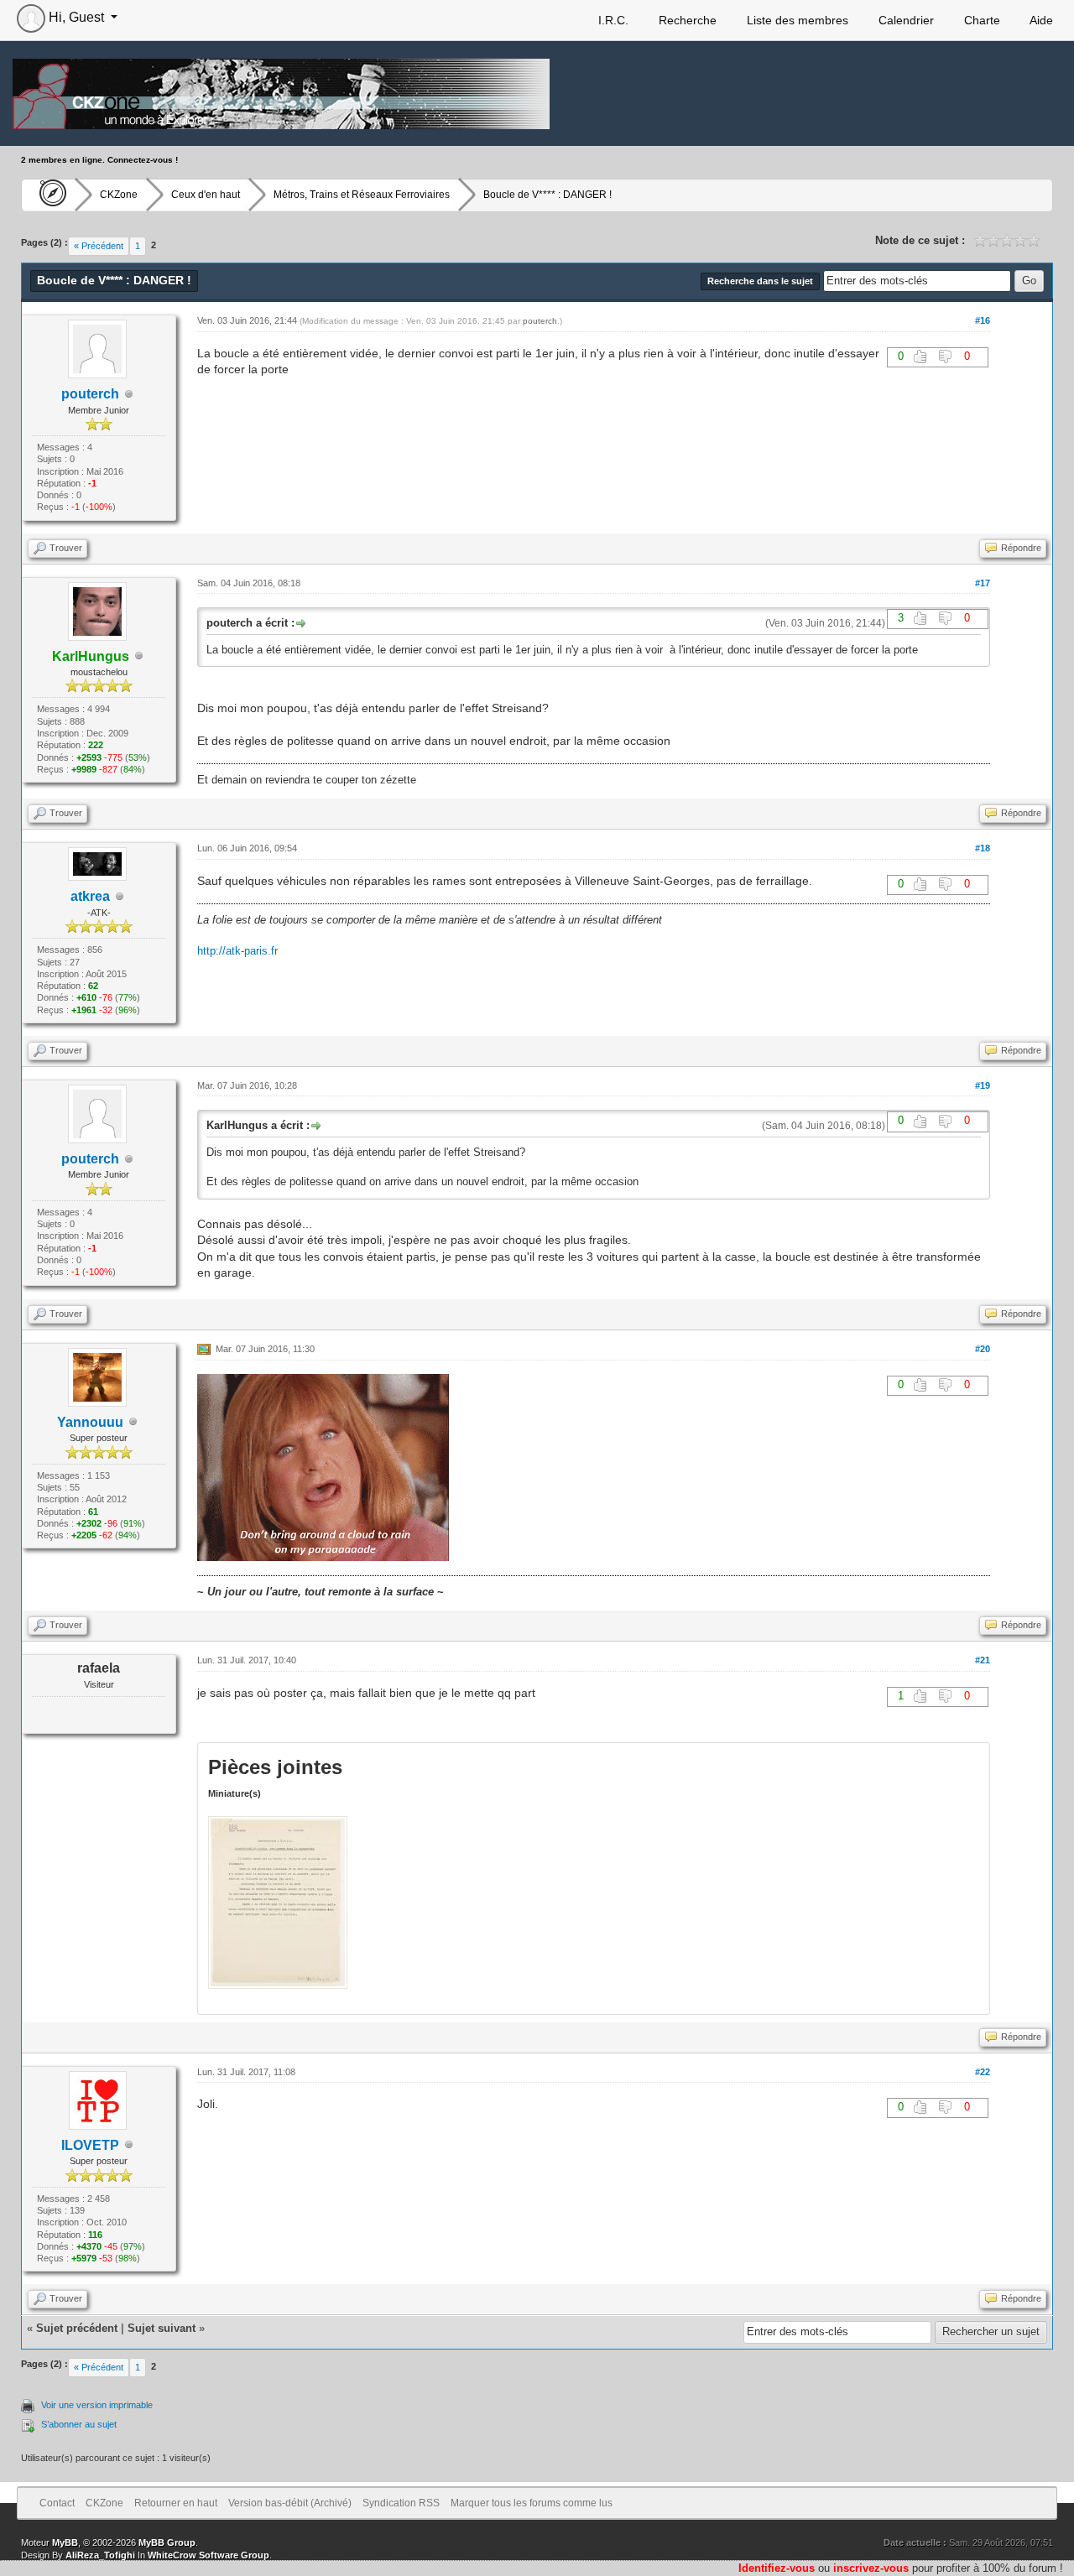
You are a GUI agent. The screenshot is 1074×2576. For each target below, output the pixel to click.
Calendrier (905, 20)
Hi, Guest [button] (76, 17)
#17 (983, 583)
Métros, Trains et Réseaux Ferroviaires (362, 195)
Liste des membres (796, 20)
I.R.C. (612, 20)
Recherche (686, 20)
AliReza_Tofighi (100, 2555)
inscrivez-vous (871, 2568)
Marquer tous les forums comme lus (532, 2503)
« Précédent (99, 246)
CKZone (119, 195)
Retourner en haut (176, 2503)
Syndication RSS (401, 2503)
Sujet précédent (77, 2328)
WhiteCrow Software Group (209, 2555)
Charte (980, 20)
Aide (1040, 20)
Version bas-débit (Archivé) (290, 2503)
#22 (983, 2072)
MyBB (65, 2542)
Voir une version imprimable (97, 2405)
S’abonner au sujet (79, 2424)
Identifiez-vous (777, 2568)
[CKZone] (48, 195)
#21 (983, 1660)
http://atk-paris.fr (237, 951)
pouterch (90, 394)
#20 (983, 1349)
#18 (983, 848)
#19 (983, 1085)
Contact (57, 2503)
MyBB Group (167, 2542)
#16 (983, 320)
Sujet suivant (162, 2328)
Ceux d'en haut (206, 195)
